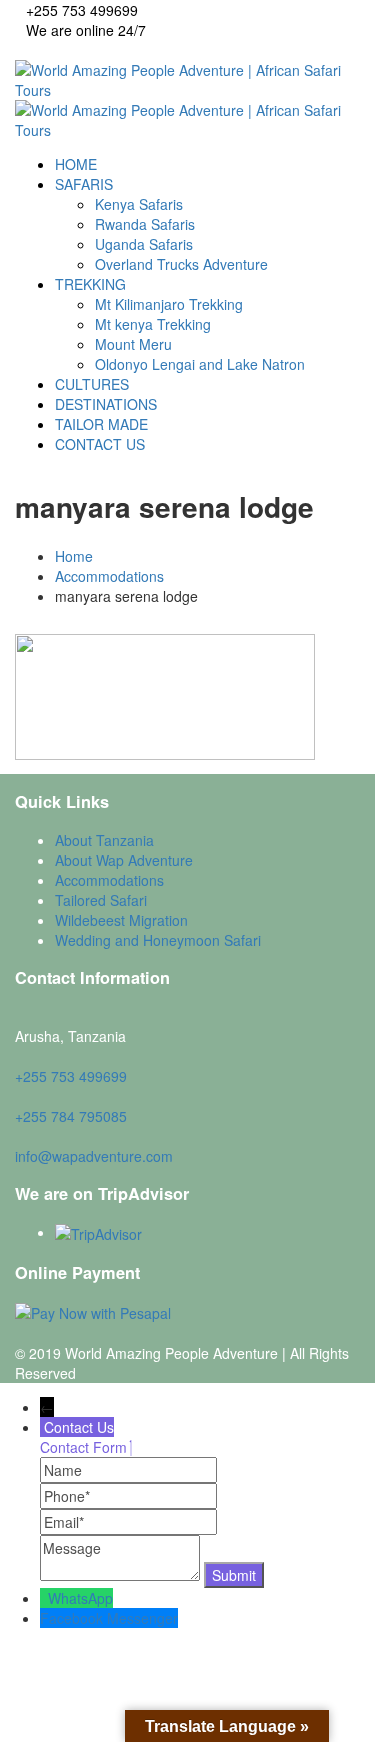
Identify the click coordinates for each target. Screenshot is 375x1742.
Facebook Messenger (109, 1618)
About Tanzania (104, 840)
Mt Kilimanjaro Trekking (169, 304)
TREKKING (90, 284)
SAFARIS (84, 184)
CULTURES (92, 384)
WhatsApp (80, 1598)
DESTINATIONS (106, 404)
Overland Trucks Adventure (181, 264)
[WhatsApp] (44, 1598)
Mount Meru (133, 344)
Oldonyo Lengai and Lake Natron (200, 364)
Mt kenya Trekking (153, 324)
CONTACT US (100, 444)
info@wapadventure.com (94, 1156)
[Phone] (128, 1496)
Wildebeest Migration (121, 920)
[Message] (122, 1575)
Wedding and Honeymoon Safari (158, 940)
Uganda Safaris (144, 244)
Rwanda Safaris (145, 224)
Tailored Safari (101, 900)
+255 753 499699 (71, 1076)
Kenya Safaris (139, 204)
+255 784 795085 (71, 1116)
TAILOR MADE (101, 424)
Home (74, 556)
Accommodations (109, 576)
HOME (76, 164)
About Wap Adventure (124, 860)
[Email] (128, 1522)
